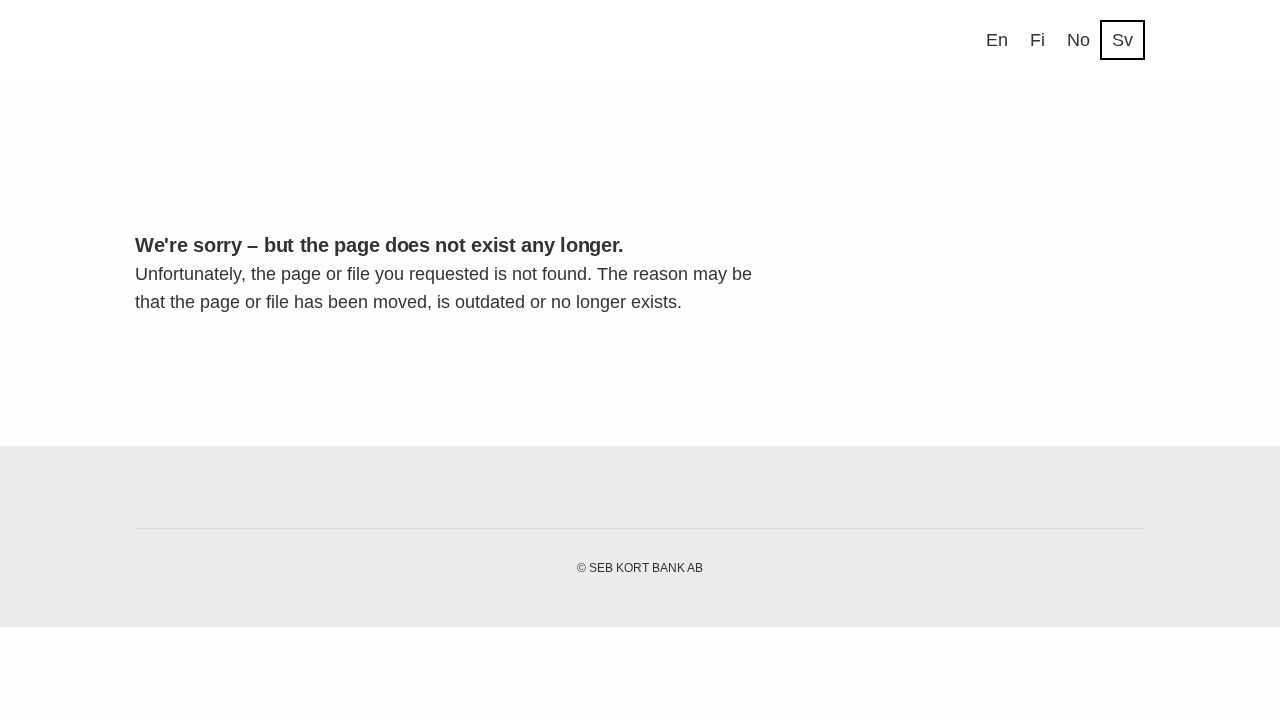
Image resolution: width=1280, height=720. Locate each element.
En (997, 40)
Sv (1122, 40)
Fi (1037, 40)
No (1078, 40)
